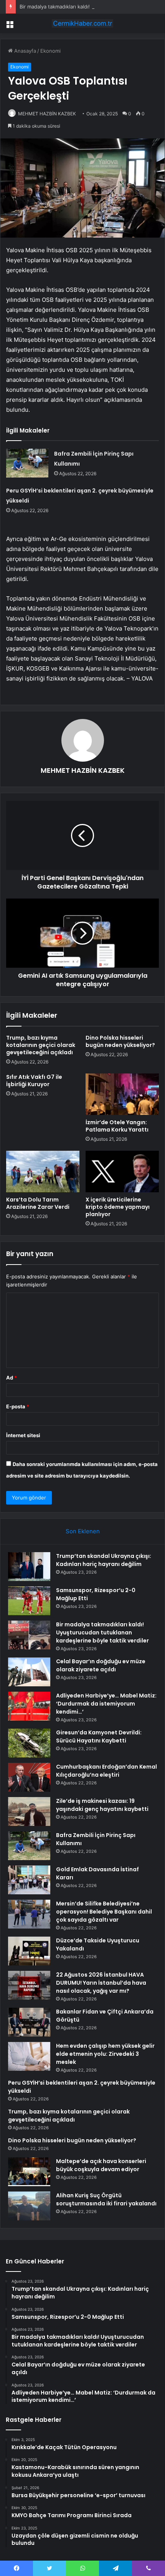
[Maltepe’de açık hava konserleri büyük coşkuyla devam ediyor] (29, 2172)
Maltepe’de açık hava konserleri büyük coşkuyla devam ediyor (101, 2165)
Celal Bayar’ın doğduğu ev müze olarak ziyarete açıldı (101, 1665)
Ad (12, 1378)
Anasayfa (24, 51)
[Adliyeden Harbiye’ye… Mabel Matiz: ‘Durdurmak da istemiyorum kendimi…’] (29, 1706)
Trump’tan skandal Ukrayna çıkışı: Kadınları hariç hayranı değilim (104, 1560)
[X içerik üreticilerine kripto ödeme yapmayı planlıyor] (122, 1172)
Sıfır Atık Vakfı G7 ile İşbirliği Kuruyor (34, 1081)
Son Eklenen (83, 1531)
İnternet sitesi (23, 1435)
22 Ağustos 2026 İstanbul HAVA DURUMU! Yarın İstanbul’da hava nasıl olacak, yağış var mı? (101, 1983)
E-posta (18, 1406)
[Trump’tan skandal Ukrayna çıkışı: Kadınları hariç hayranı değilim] (29, 1567)
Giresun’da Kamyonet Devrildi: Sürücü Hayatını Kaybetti (99, 1736)
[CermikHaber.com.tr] (82, 23)
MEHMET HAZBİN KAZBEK (47, 114)
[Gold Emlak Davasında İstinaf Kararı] (29, 1880)
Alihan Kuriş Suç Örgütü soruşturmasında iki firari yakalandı (106, 2199)
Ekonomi (50, 51)
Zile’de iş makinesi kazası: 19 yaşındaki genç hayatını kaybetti (102, 1805)
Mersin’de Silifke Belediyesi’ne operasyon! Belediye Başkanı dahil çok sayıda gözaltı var (104, 1912)
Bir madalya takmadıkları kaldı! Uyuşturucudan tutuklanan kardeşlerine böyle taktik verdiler (102, 1632)
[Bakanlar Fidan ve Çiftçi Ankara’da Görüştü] (29, 2022)
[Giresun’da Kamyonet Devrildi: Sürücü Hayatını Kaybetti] (29, 1743)
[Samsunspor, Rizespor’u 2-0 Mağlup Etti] (29, 1601)
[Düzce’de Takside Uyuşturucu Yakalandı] (29, 1951)
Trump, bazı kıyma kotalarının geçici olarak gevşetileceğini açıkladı (41, 1045)
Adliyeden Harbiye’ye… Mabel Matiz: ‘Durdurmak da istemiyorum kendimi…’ (106, 1704)
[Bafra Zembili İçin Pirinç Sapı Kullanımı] (27, 463)
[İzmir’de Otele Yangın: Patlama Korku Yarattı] (122, 1094)
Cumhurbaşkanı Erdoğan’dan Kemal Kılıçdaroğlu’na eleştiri (106, 1771)
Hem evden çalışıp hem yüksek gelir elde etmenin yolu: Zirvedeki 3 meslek (105, 2054)
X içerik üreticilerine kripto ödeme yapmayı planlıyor (118, 1207)
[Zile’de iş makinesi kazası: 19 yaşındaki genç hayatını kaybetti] (29, 1811)
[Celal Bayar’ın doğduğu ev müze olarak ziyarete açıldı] (29, 1672)
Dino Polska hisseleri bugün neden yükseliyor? (120, 1041)
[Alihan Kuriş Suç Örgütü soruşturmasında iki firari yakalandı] (29, 2206)
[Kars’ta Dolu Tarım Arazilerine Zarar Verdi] (43, 1172)
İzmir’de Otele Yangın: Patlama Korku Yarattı (117, 1126)
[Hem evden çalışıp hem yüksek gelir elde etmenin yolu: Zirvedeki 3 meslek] (29, 2056)
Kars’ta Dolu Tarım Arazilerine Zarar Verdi (38, 1203)
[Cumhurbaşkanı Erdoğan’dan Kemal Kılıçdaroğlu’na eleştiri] (29, 1777)
